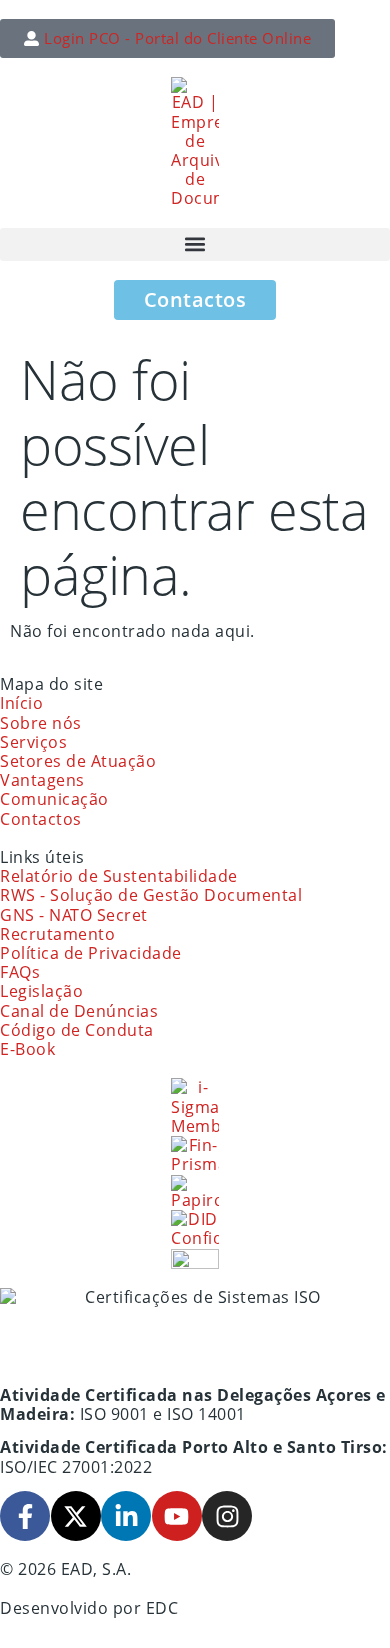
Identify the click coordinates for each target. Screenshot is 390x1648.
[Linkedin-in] (126, 1516)
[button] (195, 244)
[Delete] (195, 1258)
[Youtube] (177, 1516)
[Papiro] (195, 1192)
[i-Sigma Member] (195, 1107)
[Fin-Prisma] (195, 1155)
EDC (162, 1608)
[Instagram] (227, 1516)
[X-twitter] (76, 1516)
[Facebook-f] (25, 1516)
